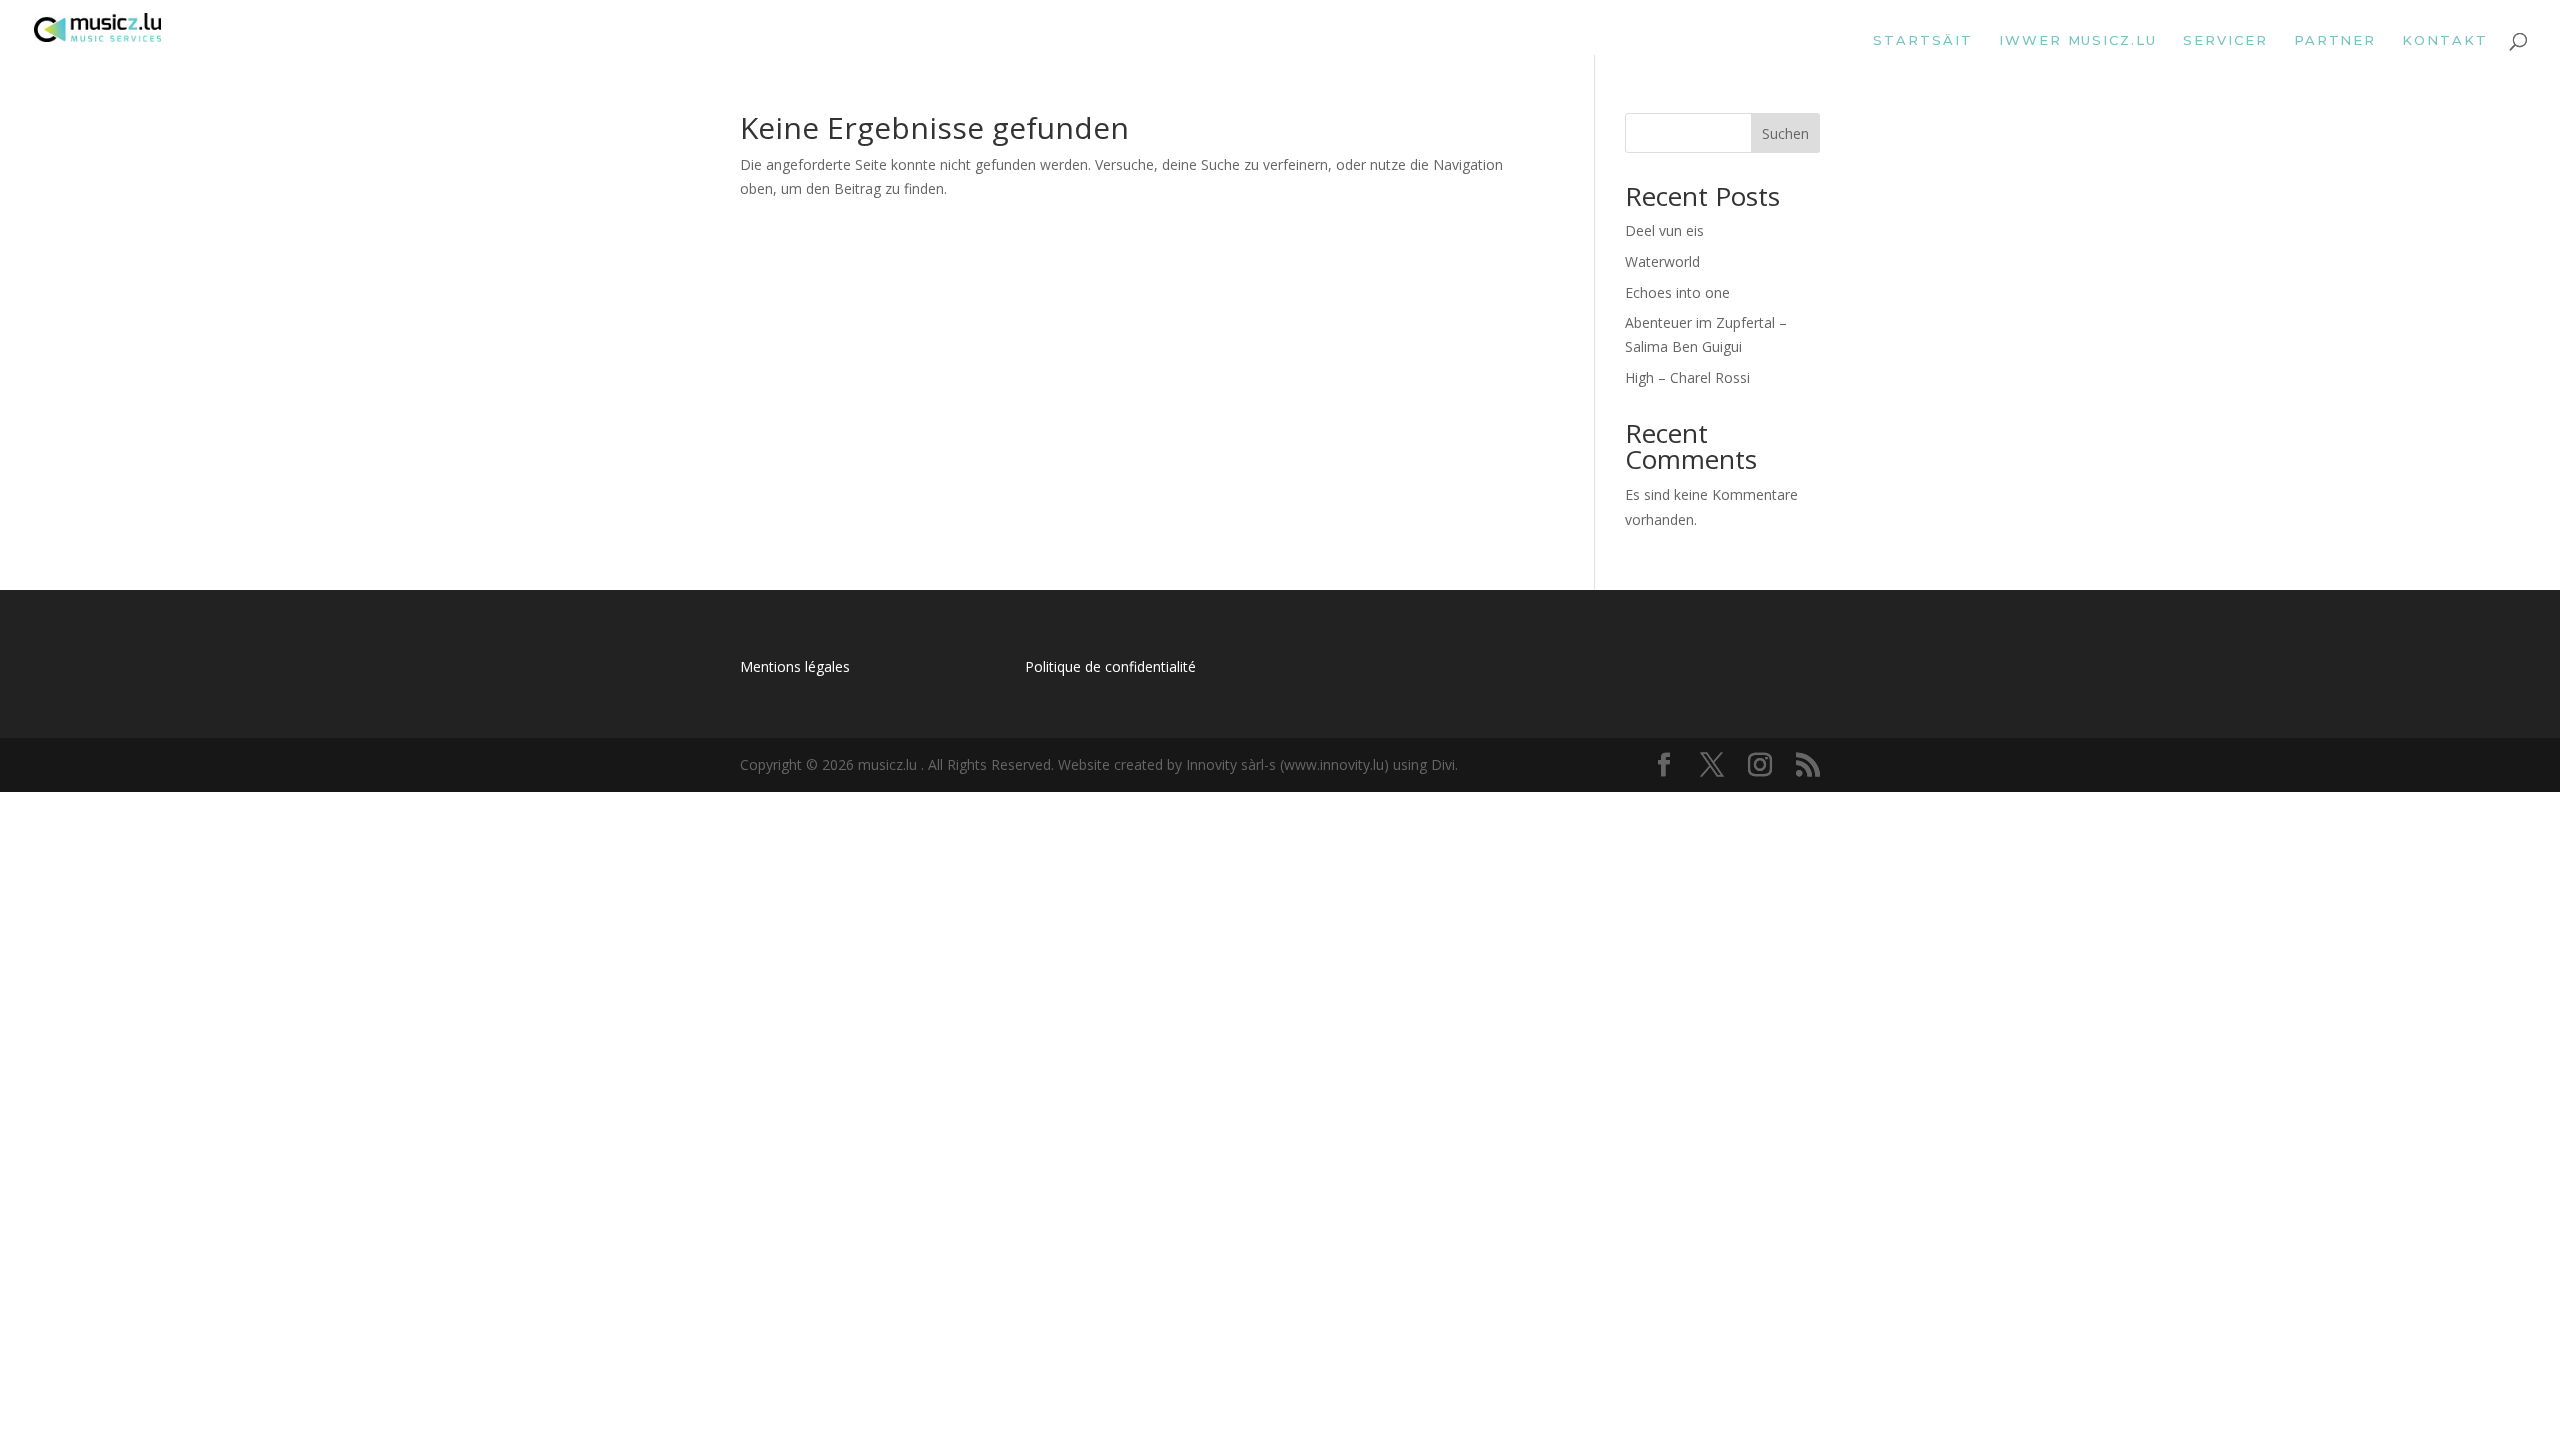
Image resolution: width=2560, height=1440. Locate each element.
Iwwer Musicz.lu (2078, 40)
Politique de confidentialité (1110, 666)
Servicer (2225, 40)
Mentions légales (795, 666)
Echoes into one (1677, 292)
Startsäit (1923, 40)
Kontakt (2445, 40)
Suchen (1785, 133)
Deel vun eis (1664, 230)
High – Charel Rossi (1687, 377)
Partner (2335, 40)
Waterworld (1662, 261)
